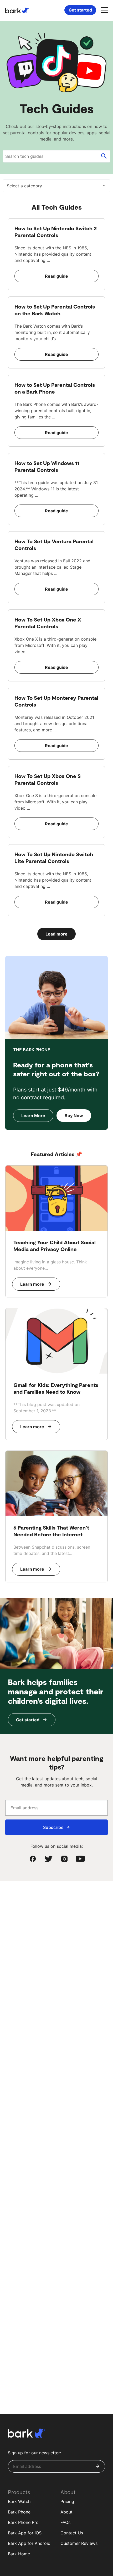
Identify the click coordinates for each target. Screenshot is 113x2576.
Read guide (56, 276)
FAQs (65, 2522)
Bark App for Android (29, 2543)
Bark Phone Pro (23, 2522)
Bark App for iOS (25, 2533)
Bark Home (19, 2554)
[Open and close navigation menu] (104, 10)
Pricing (67, 2501)
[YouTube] (80, 1859)
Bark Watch (19, 2501)
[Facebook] (33, 1859)
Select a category (24, 186)
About (66, 2512)
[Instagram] (64, 1859)
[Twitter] (49, 1859)
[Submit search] (104, 156)
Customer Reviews (79, 2543)
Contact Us (72, 2533)
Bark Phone (19, 2512)
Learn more (32, 1284)
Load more (56, 934)
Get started (80, 10)
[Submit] (97, 2466)
